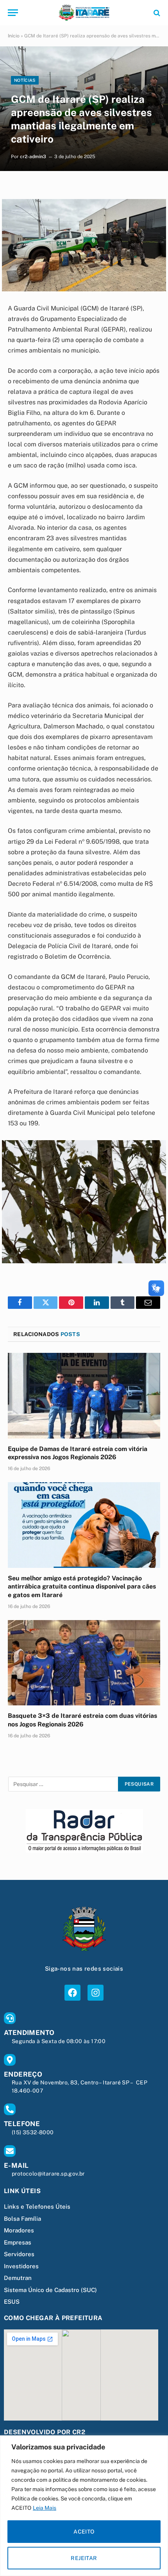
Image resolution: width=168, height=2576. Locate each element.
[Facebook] (72, 1993)
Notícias (25, 80)
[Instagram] (96, 1993)
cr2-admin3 (33, 157)
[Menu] (13, 13)
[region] (84, 2506)
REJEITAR (84, 2558)
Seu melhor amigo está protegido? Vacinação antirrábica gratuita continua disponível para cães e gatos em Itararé (82, 1587)
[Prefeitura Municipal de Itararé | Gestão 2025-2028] (84, 13)
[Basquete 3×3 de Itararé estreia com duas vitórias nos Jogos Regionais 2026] (84, 1663)
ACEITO (84, 2532)
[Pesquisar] (156, 13)
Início (14, 36)
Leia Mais (45, 2508)
